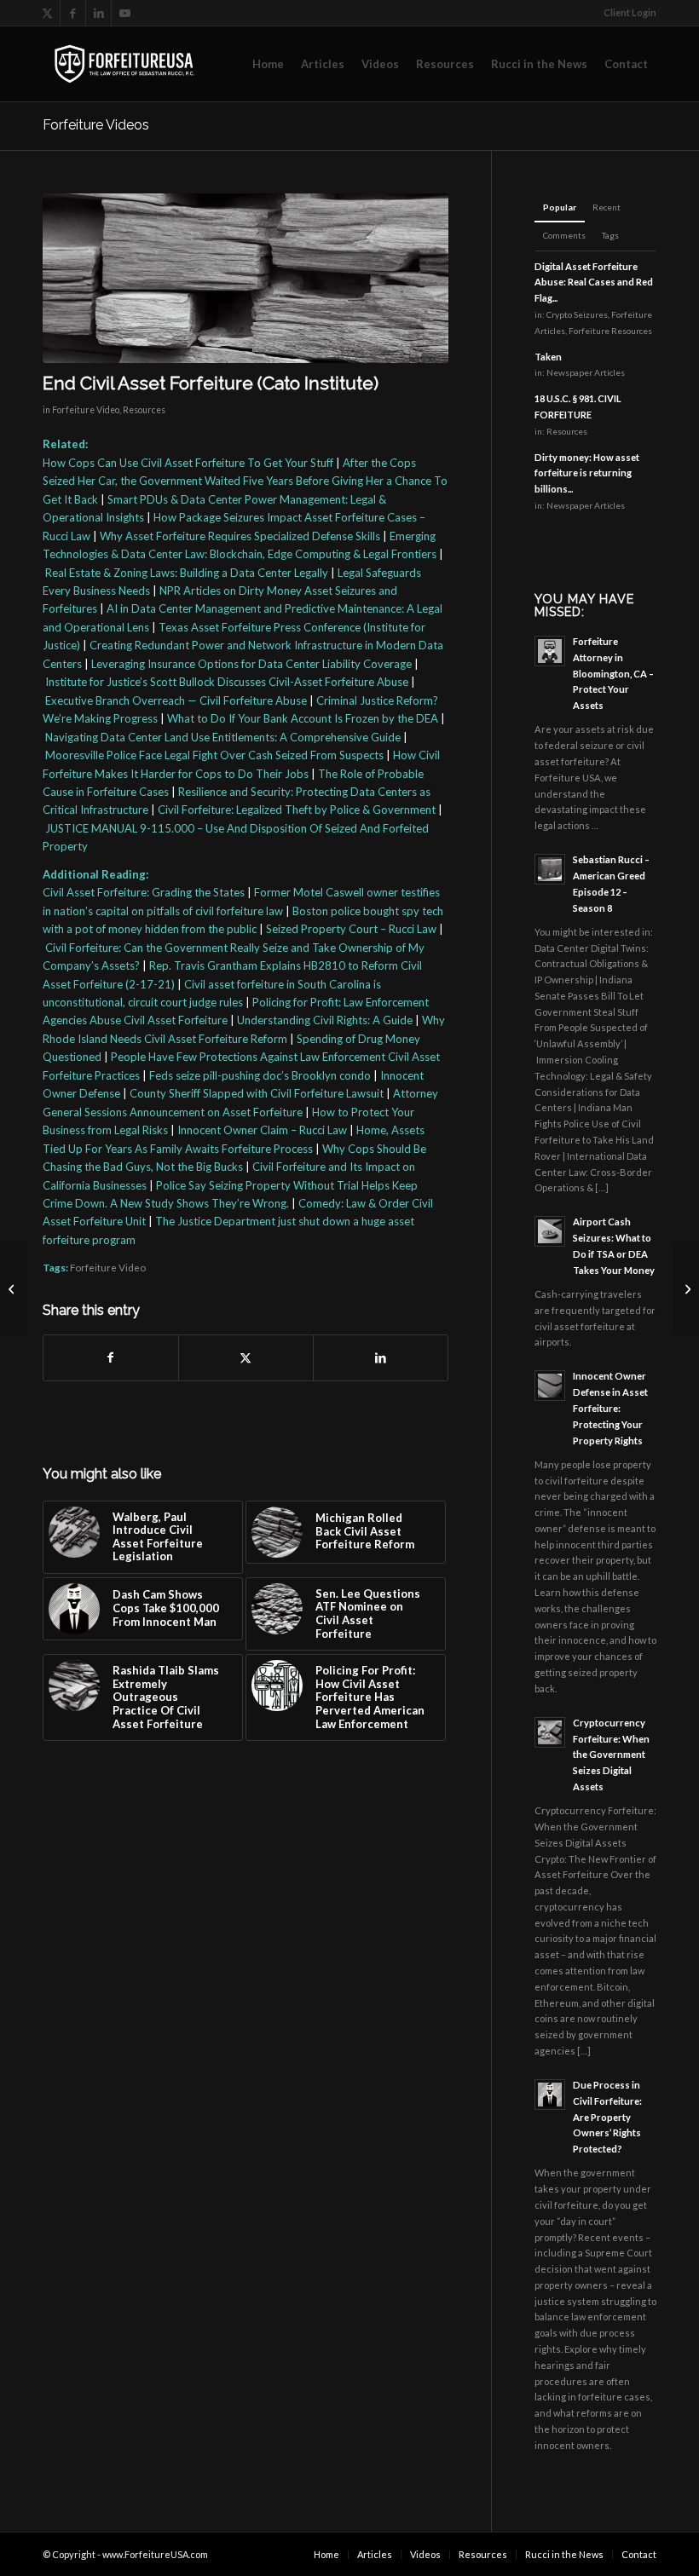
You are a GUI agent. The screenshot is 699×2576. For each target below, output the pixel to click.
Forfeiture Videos (96, 125)
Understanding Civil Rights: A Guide (325, 1020)
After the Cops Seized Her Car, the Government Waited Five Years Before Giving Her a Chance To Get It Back (245, 481)
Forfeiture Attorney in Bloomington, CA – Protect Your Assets (613, 673)
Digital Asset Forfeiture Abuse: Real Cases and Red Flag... (594, 282)
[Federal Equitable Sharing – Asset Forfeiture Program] (686, 1288)
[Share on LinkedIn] (381, 1357)
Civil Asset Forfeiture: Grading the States (144, 892)
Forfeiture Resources (610, 331)
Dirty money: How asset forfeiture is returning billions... (587, 473)
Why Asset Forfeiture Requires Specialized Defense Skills (240, 536)
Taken (548, 357)
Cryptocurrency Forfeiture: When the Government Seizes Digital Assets (611, 1755)
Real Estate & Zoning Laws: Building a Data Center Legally (187, 573)
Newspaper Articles (586, 372)
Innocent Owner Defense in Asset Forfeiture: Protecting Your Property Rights (610, 1408)
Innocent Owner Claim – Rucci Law (262, 1130)
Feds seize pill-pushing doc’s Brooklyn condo (260, 1075)
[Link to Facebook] (73, 13)
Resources (144, 410)
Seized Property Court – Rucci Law (351, 929)
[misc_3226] (246, 278)
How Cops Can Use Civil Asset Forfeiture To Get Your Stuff (188, 463)
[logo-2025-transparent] (124, 64)
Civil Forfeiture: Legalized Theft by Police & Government (297, 810)
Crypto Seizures (577, 314)
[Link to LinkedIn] (98, 13)
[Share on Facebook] (111, 1357)
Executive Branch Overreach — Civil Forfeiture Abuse (176, 700)
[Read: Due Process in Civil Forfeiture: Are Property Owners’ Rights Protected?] (550, 2095)
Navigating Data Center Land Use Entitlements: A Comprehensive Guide (223, 737)
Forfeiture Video (86, 410)
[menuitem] (626, 13)
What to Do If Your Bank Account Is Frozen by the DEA (303, 718)
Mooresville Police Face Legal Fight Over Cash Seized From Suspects (214, 755)
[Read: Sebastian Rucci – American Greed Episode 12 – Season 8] (550, 869)
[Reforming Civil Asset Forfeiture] (13, 1288)
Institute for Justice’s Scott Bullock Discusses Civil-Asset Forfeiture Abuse (227, 682)
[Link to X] (47, 13)
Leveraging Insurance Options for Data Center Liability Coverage (251, 664)
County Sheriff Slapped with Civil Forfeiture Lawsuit (257, 1093)
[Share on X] (246, 1357)
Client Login (630, 12)
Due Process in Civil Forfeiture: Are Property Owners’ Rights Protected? (607, 2117)
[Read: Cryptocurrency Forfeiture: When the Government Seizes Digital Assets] (550, 1732)
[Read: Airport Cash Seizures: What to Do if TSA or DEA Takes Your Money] (550, 1231)
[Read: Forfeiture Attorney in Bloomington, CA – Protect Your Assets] (550, 651)
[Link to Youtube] (124, 13)
